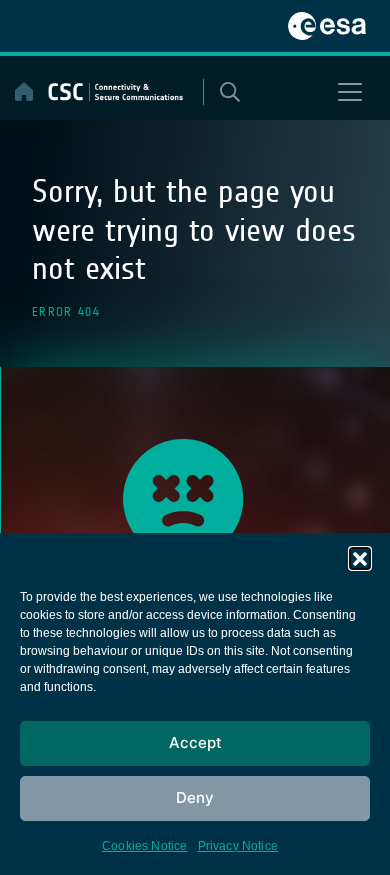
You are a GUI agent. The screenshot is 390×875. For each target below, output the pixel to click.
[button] (360, 558)
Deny (195, 797)
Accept (195, 742)
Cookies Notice (145, 846)
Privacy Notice (238, 846)
